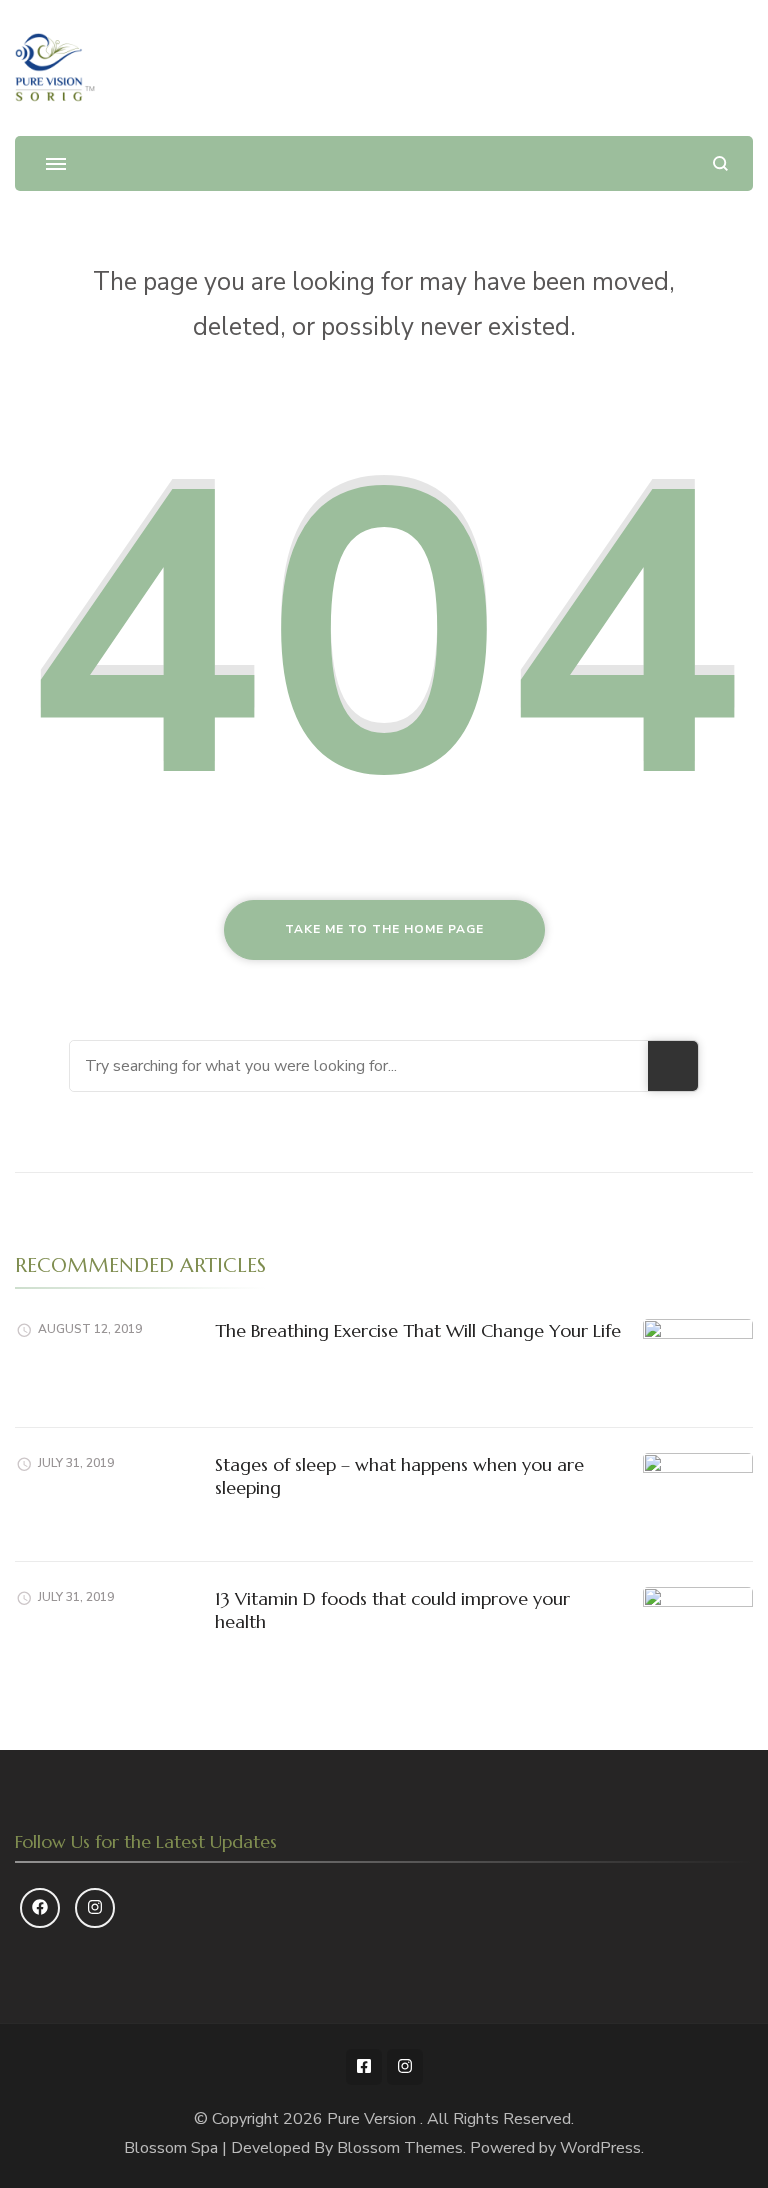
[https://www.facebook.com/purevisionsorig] (40, 1908)
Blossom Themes (400, 2148)
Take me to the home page (384, 929)
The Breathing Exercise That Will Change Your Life (418, 1330)
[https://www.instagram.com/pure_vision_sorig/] (95, 1908)
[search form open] (720, 163)
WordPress (600, 2148)
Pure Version (373, 2119)
